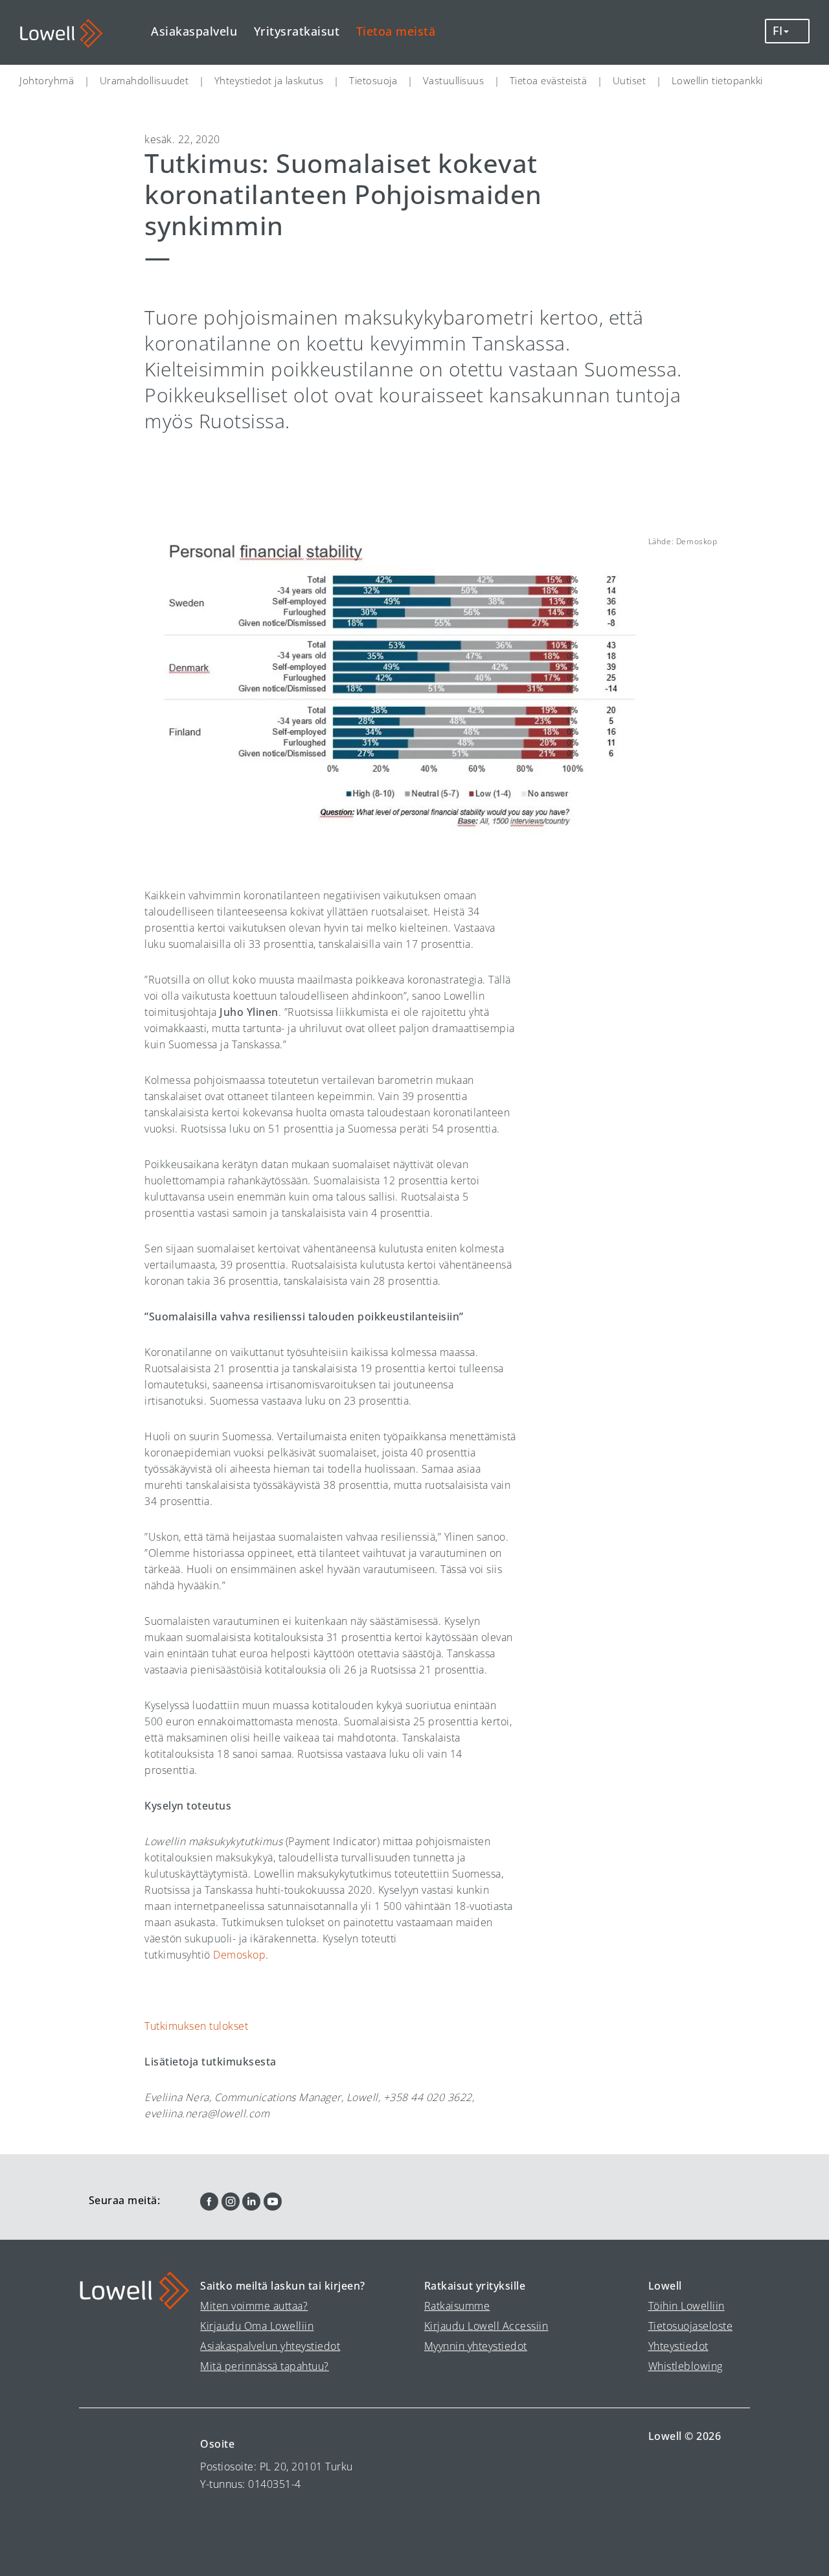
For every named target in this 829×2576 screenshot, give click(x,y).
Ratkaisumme (457, 2306)
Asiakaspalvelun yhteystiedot (270, 2346)
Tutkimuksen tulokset (196, 2026)
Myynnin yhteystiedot (476, 2346)
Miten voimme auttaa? (254, 2306)
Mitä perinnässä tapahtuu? (265, 2366)
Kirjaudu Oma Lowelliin (257, 2326)
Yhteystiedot (678, 2346)
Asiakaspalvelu (194, 31)
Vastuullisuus (454, 80)
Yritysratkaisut (297, 31)
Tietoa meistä (396, 31)
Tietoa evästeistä (549, 80)
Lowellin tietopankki (717, 80)
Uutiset (630, 80)
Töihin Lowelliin (687, 2306)
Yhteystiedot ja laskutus (269, 80)
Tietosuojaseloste (691, 2326)
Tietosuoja (373, 80)
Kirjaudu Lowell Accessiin (486, 2326)
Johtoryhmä (47, 80)
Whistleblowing (686, 2366)
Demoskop (239, 1955)
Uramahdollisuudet (144, 80)
